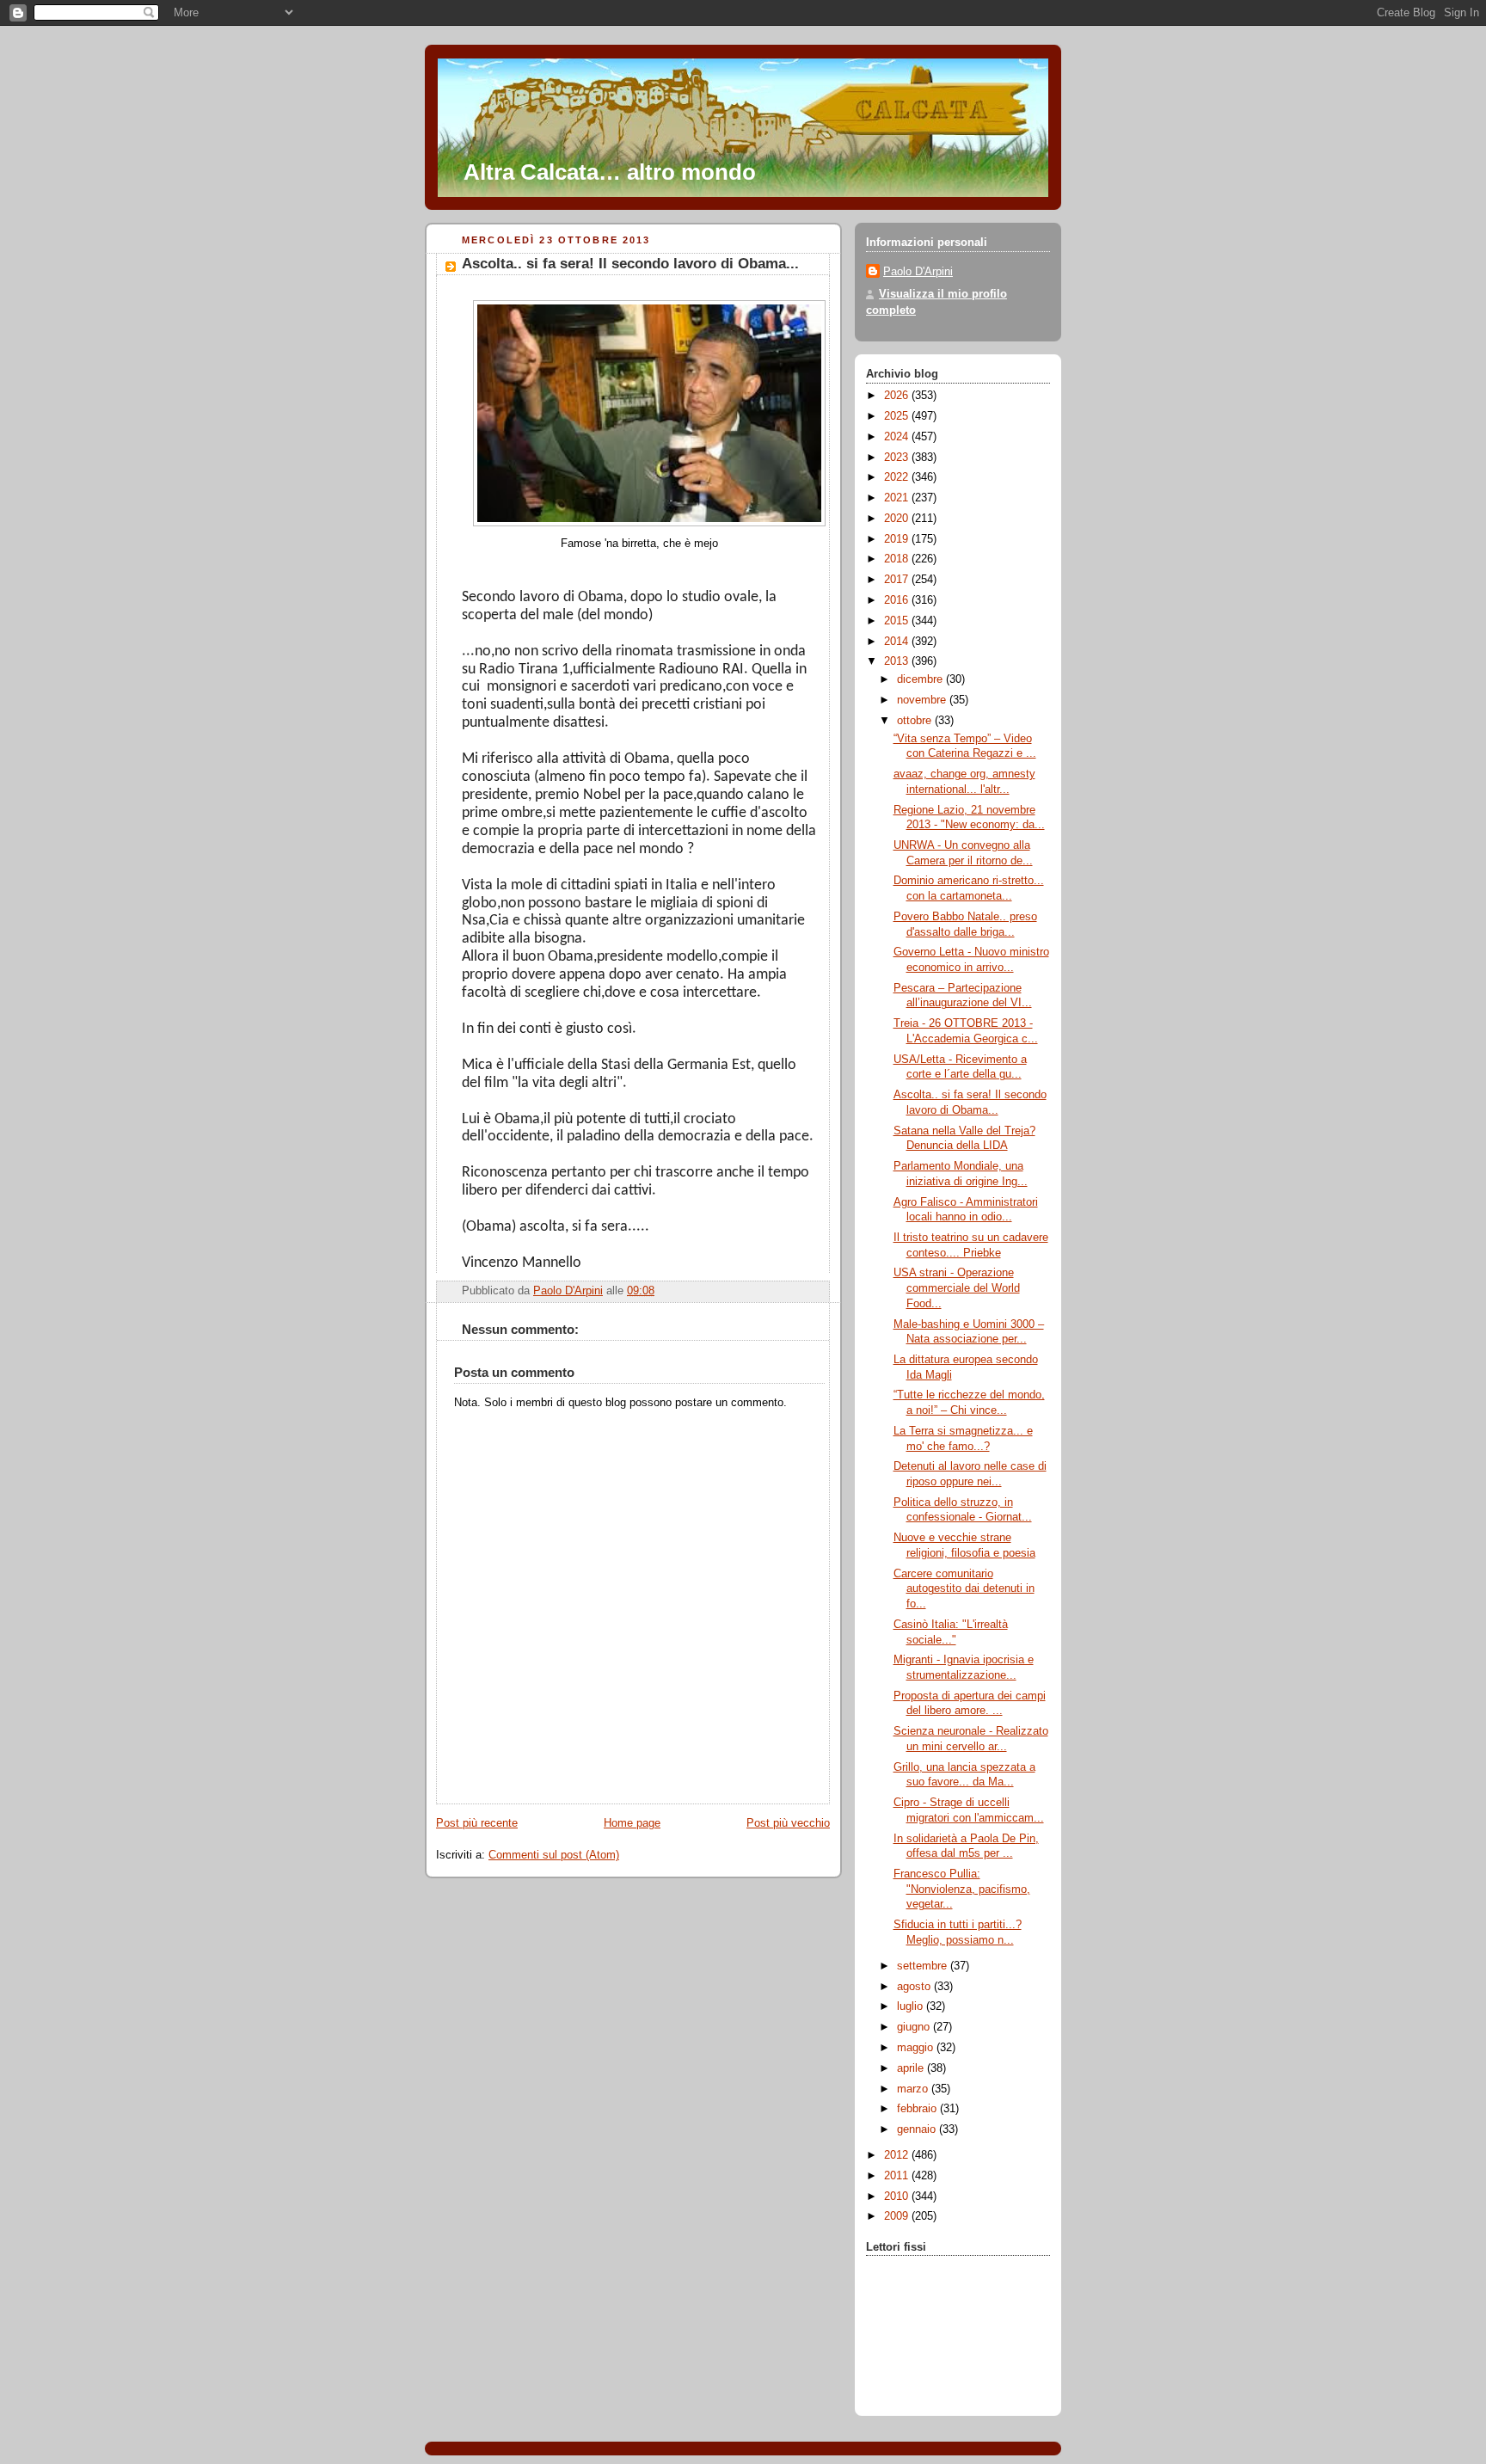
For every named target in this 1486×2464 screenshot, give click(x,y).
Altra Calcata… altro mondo (610, 172)
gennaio (918, 2129)
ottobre (916, 721)
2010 (898, 2197)
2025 (898, 416)
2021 (898, 498)
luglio (912, 2006)
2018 (898, 559)
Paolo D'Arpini (918, 272)
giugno (915, 2027)
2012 (898, 2155)
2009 (898, 2216)
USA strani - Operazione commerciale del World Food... (957, 1288)
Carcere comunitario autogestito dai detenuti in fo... (964, 1589)
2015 (898, 621)
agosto (915, 1987)
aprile (912, 2068)
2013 (898, 661)
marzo (914, 2089)
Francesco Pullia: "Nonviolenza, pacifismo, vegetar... (962, 1889)
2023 (898, 458)
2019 (898, 539)
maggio (917, 2048)
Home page (632, 1823)
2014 (898, 642)
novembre (923, 700)
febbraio (918, 2109)
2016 (898, 600)
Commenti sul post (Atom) (554, 1855)
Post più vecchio (788, 1823)
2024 (898, 437)
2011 (898, 2176)
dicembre (921, 679)
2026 (898, 396)
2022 (898, 477)
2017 (898, 580)
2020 (898, 519)
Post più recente (477, 1823)
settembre (924, 1966)
